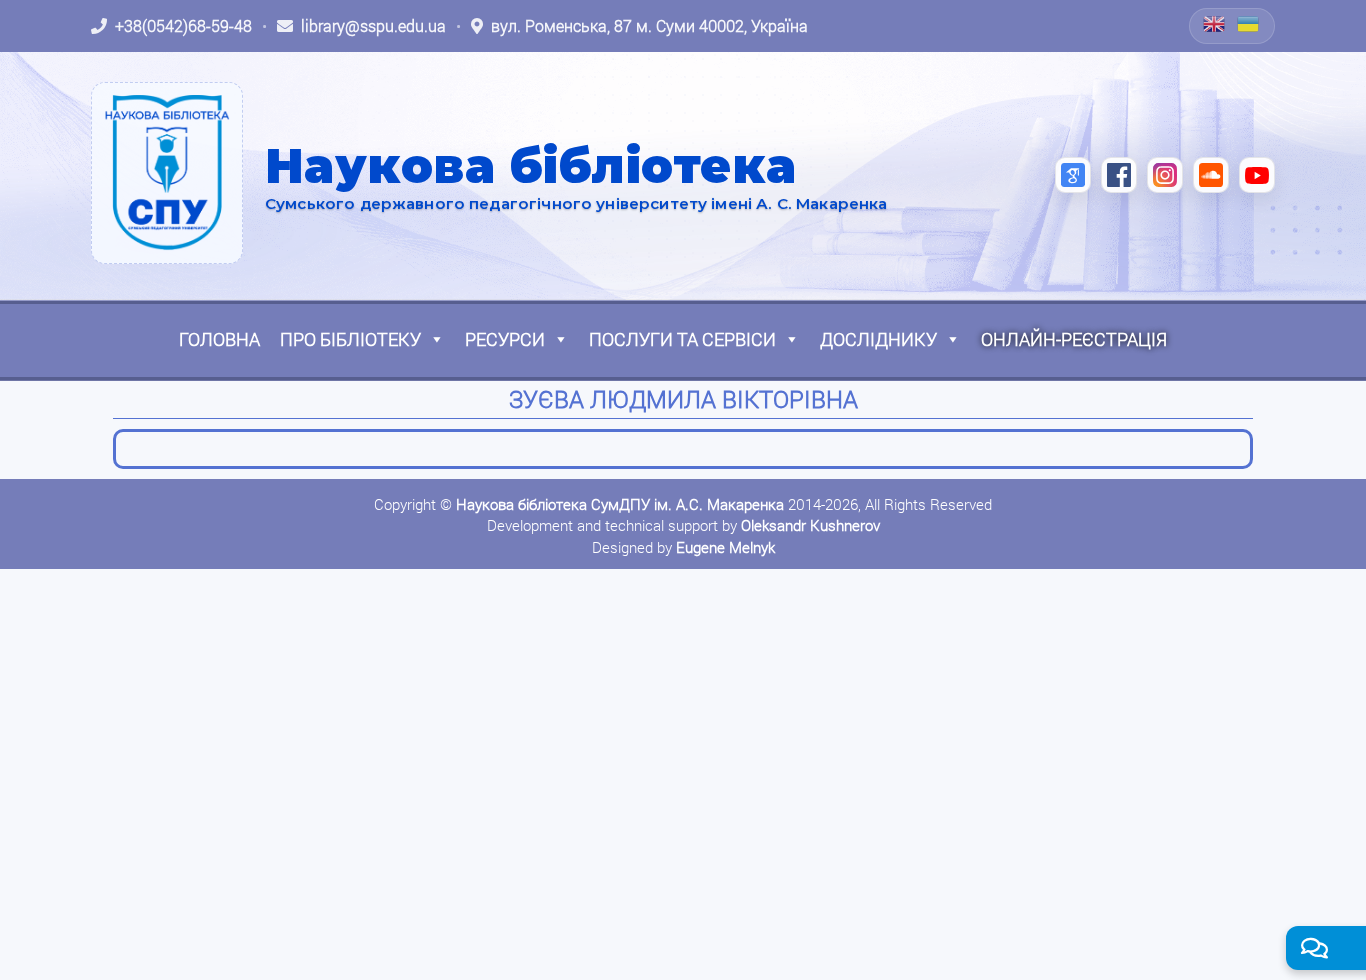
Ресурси (505, 339)
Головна (219, 339)
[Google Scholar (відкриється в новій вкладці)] (1073, 175)
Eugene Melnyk (725, 547)
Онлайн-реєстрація (1074, 339)
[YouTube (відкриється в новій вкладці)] (1257, 175)
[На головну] (167, 173)
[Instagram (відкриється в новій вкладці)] (1165, 175)
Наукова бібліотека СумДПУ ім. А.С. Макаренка (620, 504)
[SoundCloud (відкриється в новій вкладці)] (1211, 175)
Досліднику (878, 339)
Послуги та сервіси (682, 339)
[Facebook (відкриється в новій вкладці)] (1119, 175)
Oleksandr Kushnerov (810, 525)
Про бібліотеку (350, 339)
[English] (1215, 24)
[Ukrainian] (1249, 24)
